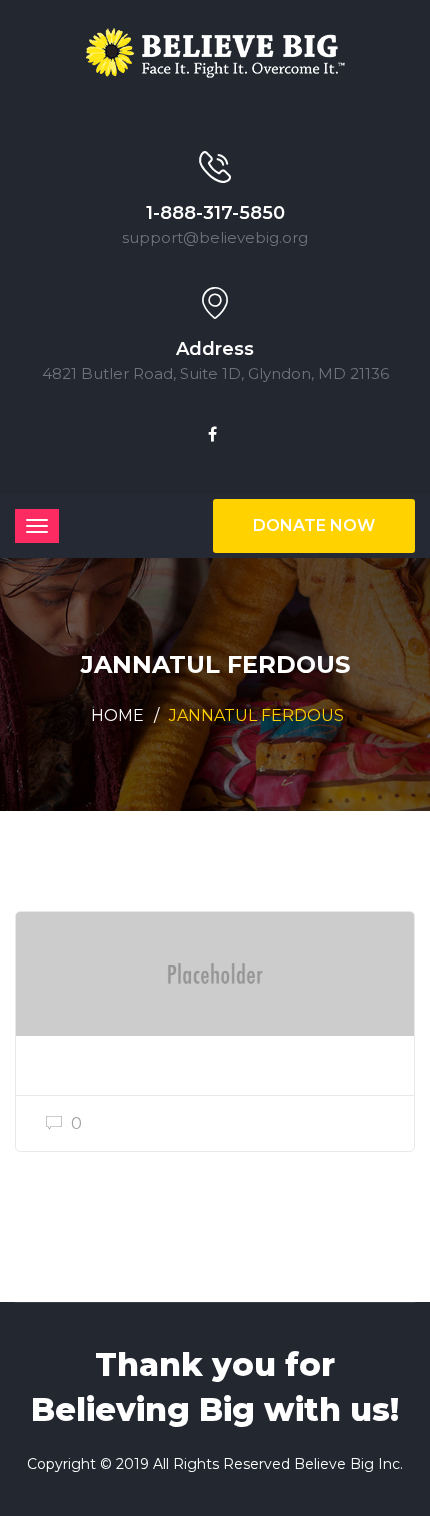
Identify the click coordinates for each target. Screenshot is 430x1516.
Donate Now (314, 525)
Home (117, 715)
